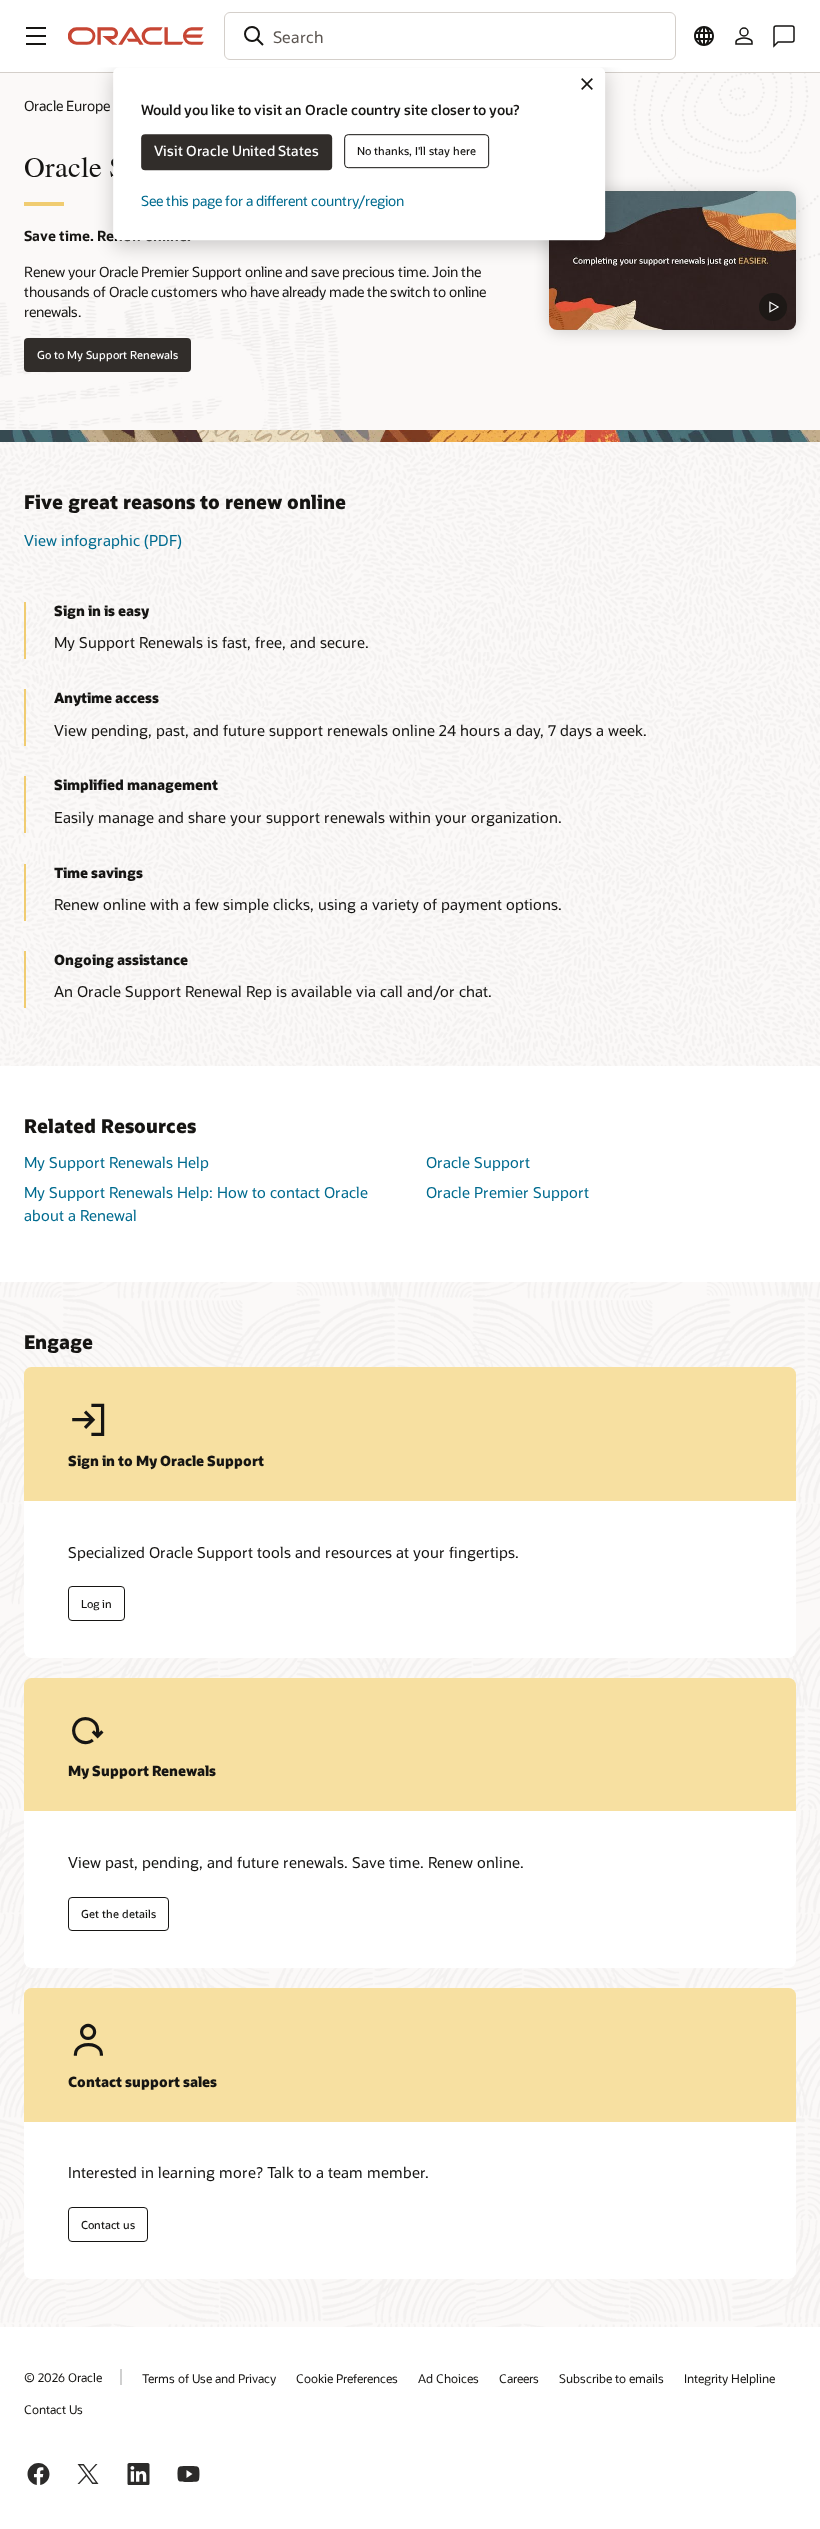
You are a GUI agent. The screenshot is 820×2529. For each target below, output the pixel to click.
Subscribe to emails (611, 2378)
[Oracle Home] (136, 36)
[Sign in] (744, 36)
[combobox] (450, 36)
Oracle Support (478, 1162)
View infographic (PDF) (103, 540)
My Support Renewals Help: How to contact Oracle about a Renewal (196, 1204)
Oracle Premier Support (507, 1192)
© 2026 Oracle (63, 2377)
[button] (36, 36)
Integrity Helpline (729, 2378)
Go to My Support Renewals (107, 354)
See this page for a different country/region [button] (272, 200)
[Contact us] (784, 36)
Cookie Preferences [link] (347, 2378)
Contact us (108, 2224)
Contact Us (53, 2409)
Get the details (118, 1913)
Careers (519, 2378)
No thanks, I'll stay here (416, 150)
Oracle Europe (67, 105)
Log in (96, 1603)
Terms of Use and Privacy (209, 2378)
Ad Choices (448, 2378)
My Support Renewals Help (116, 1162)
